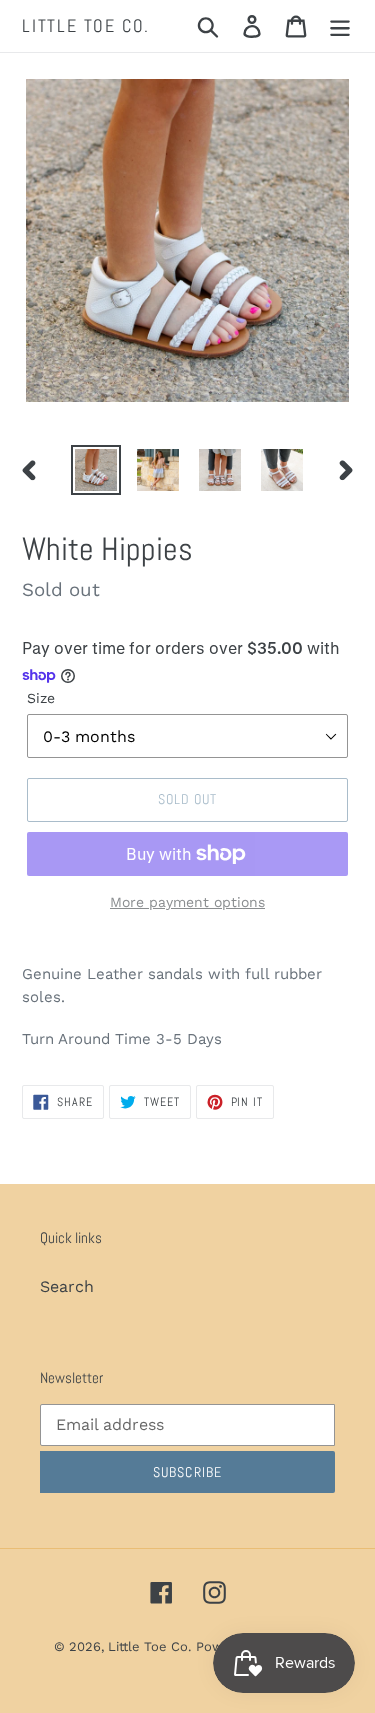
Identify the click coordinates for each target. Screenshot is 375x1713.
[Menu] (340, 26)
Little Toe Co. (86, 26)
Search (67, 1286)
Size (41, 698)
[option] (96, 470)
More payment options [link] (187, 902)
